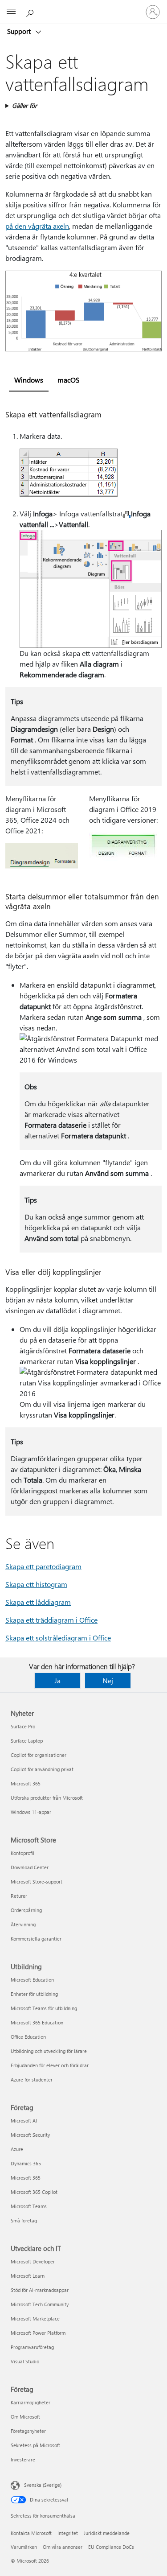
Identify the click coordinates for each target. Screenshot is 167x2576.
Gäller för (24, 105)
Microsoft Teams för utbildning (44, 2008)
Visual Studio (25, 2361)
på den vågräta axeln (37, 226)
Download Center (30, 1867)
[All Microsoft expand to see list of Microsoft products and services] (11, 12)
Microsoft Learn (28, 2276)
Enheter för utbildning (34, 1994)
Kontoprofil (22, 1853)
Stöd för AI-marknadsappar (40, 2290)
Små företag (24, 2220)
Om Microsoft (25, 2417)
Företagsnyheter (28, 2431)
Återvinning (23, 1924)
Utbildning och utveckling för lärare (49, 2051)
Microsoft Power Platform (38, 2333)
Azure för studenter (32, 2079)
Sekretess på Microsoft (35, 2445)
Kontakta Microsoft (31, 2533)
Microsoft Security (30, 2135)
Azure (17, 2149)
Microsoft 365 (26, 1783)
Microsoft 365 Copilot (34, 2192)
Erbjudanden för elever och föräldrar (50, 2065)
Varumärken (24, 2547)
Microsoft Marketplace (35, 2318)
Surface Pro (23, 1726)
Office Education (28, 2037)
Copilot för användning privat (42, 1769)
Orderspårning (26, 1910)
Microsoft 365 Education (37, 2022)
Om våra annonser (63, 2547)
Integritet (68, 2533)
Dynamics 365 (26, 2163)
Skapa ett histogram (36, 1584)
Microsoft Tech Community (40, 2304)
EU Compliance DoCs (111, 2547)
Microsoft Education (32, 1980)
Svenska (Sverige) (43, 2485)
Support (20, 31)
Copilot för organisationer (39, 1755)
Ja (57, 1680)
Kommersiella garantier (36, 1939)
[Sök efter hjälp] (31, 12)
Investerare (23, 2459)
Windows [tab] (29, 380)
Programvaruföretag (32, 2347)
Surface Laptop (27, 1741)
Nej (108, 1680)
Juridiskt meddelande (107, 2533)
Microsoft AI (24, 2121)
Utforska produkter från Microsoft (47, 1798)
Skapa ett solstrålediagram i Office (58, 1638)
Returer (19, 1896)
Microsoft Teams (29, 2206)
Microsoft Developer (33, 2261)
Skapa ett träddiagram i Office (51, 1620)
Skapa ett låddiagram (38, 1602)
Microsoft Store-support (37, 1882)
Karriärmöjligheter (31, 2402)
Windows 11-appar (31, 1812)
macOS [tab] (69, 380)
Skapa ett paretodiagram (43, 1566)
